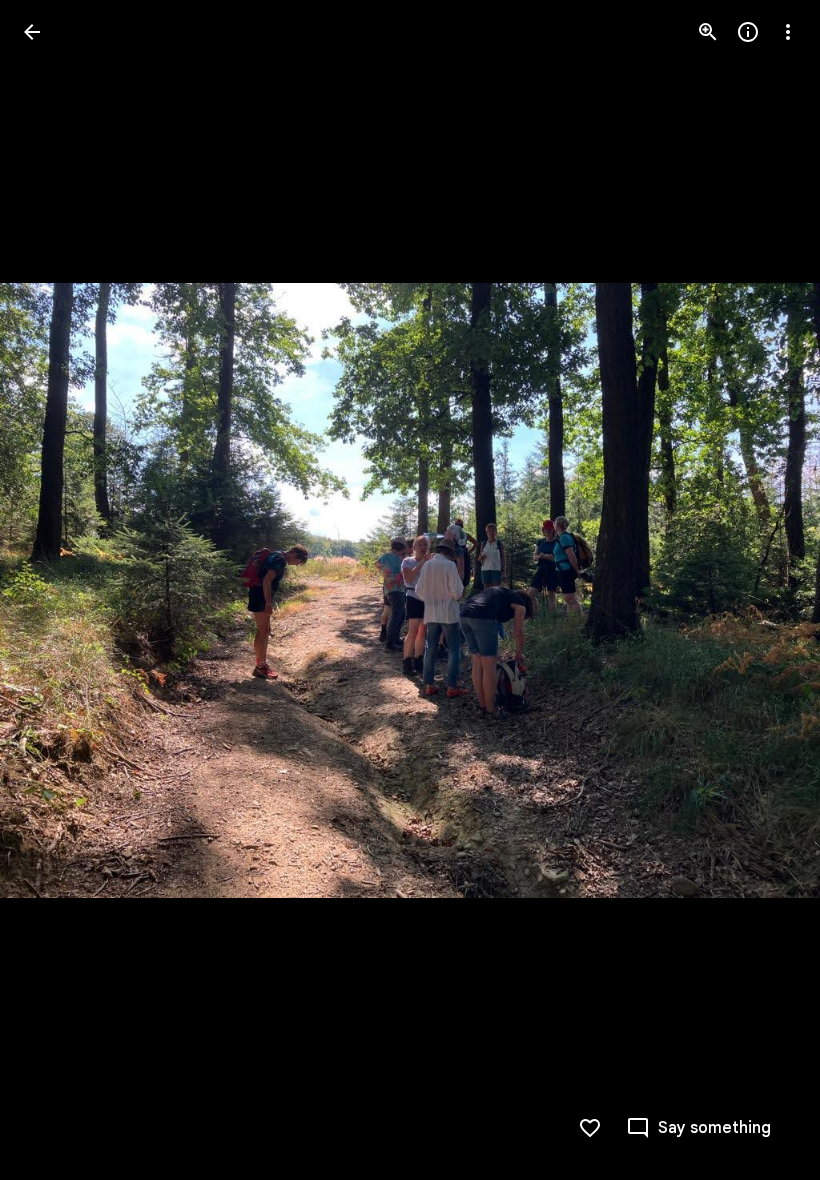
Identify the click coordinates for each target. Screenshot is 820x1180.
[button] (56, 590)
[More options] (788, 32)
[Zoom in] (708, 32)
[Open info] (748, 32)
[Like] (590, 1128)
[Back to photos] (32, 32)
